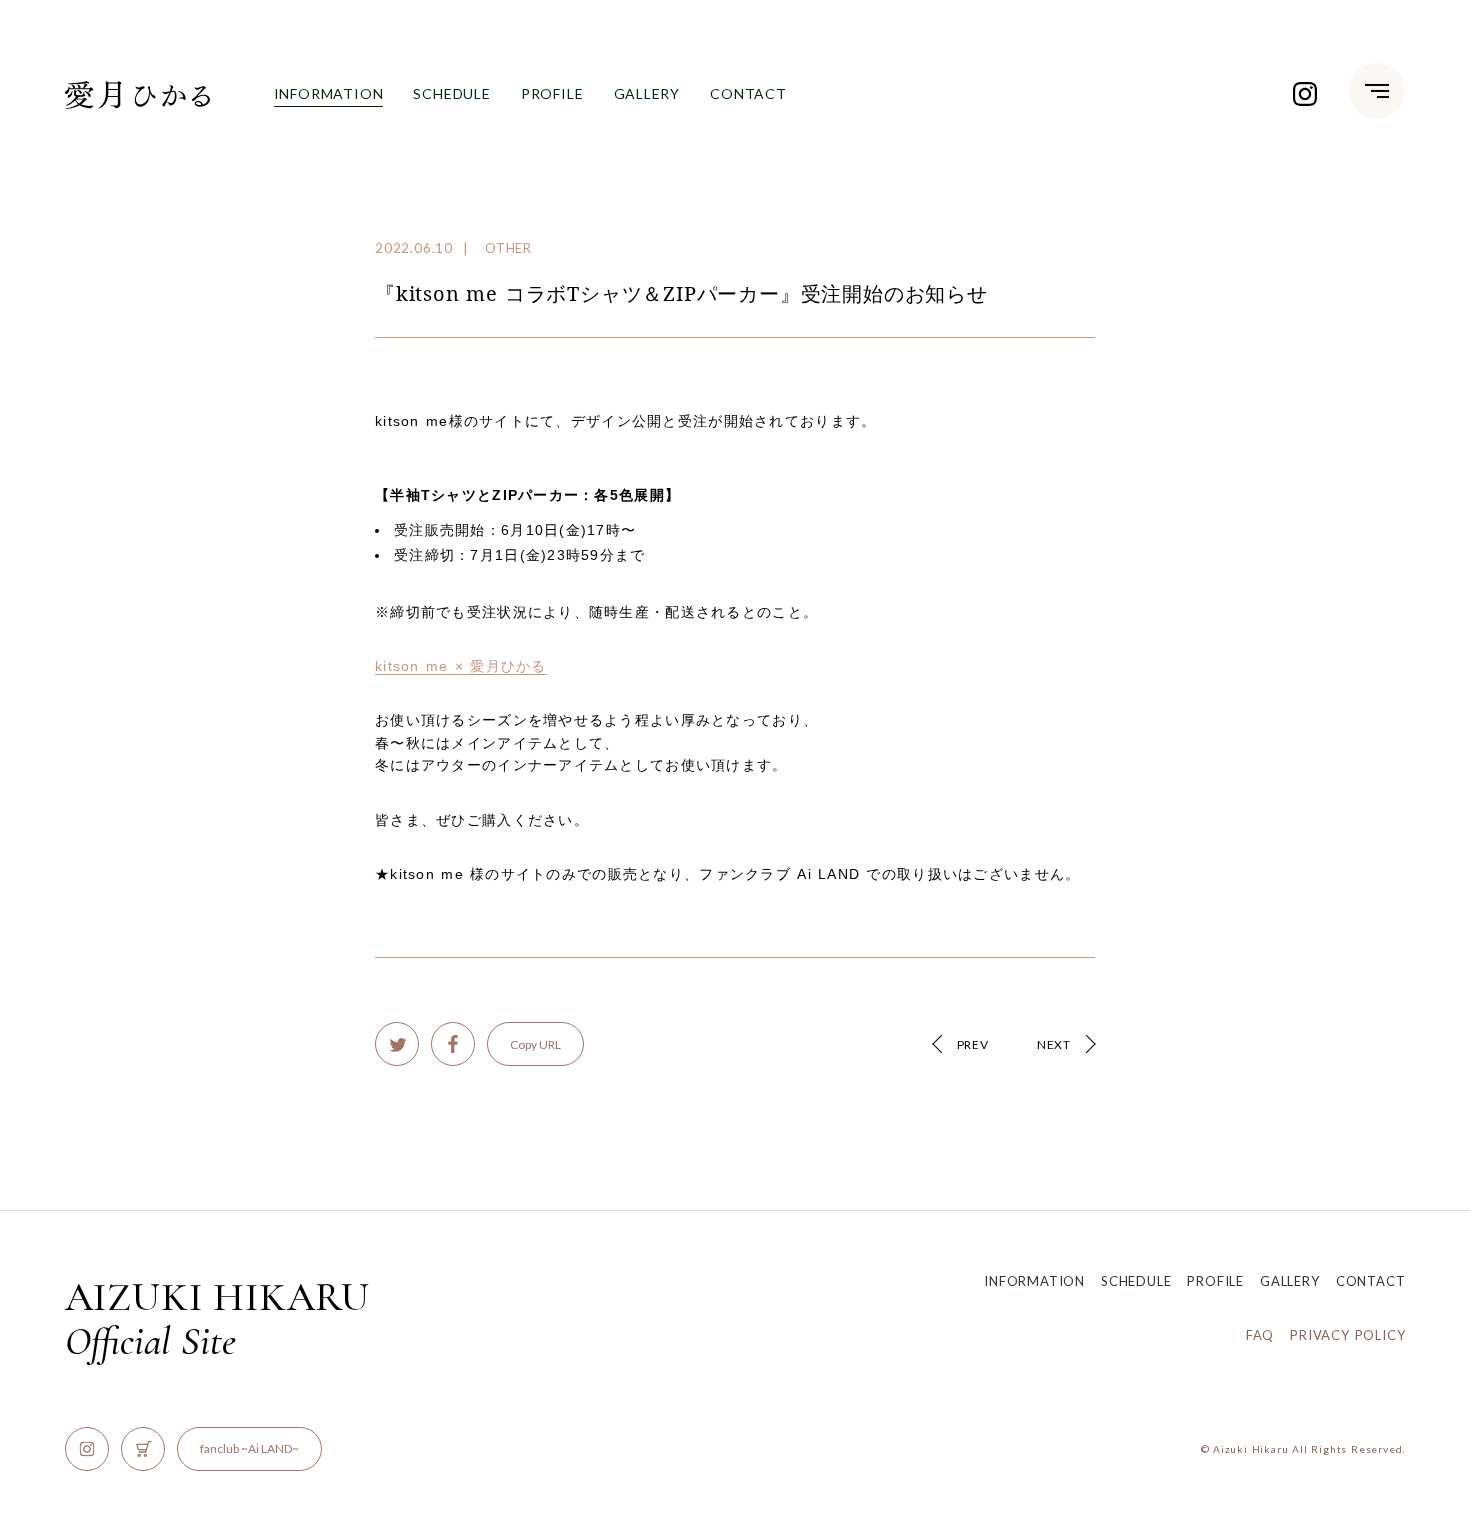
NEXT (1054, 1044)
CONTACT (748, 93)
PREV (973, 1044)
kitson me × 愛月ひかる (461, 666)
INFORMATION (329, 93)
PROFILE (552, 93)
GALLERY (647, 93)
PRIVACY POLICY (1347, 1335)
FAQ (1260, 1335)
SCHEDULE (451, 93)
